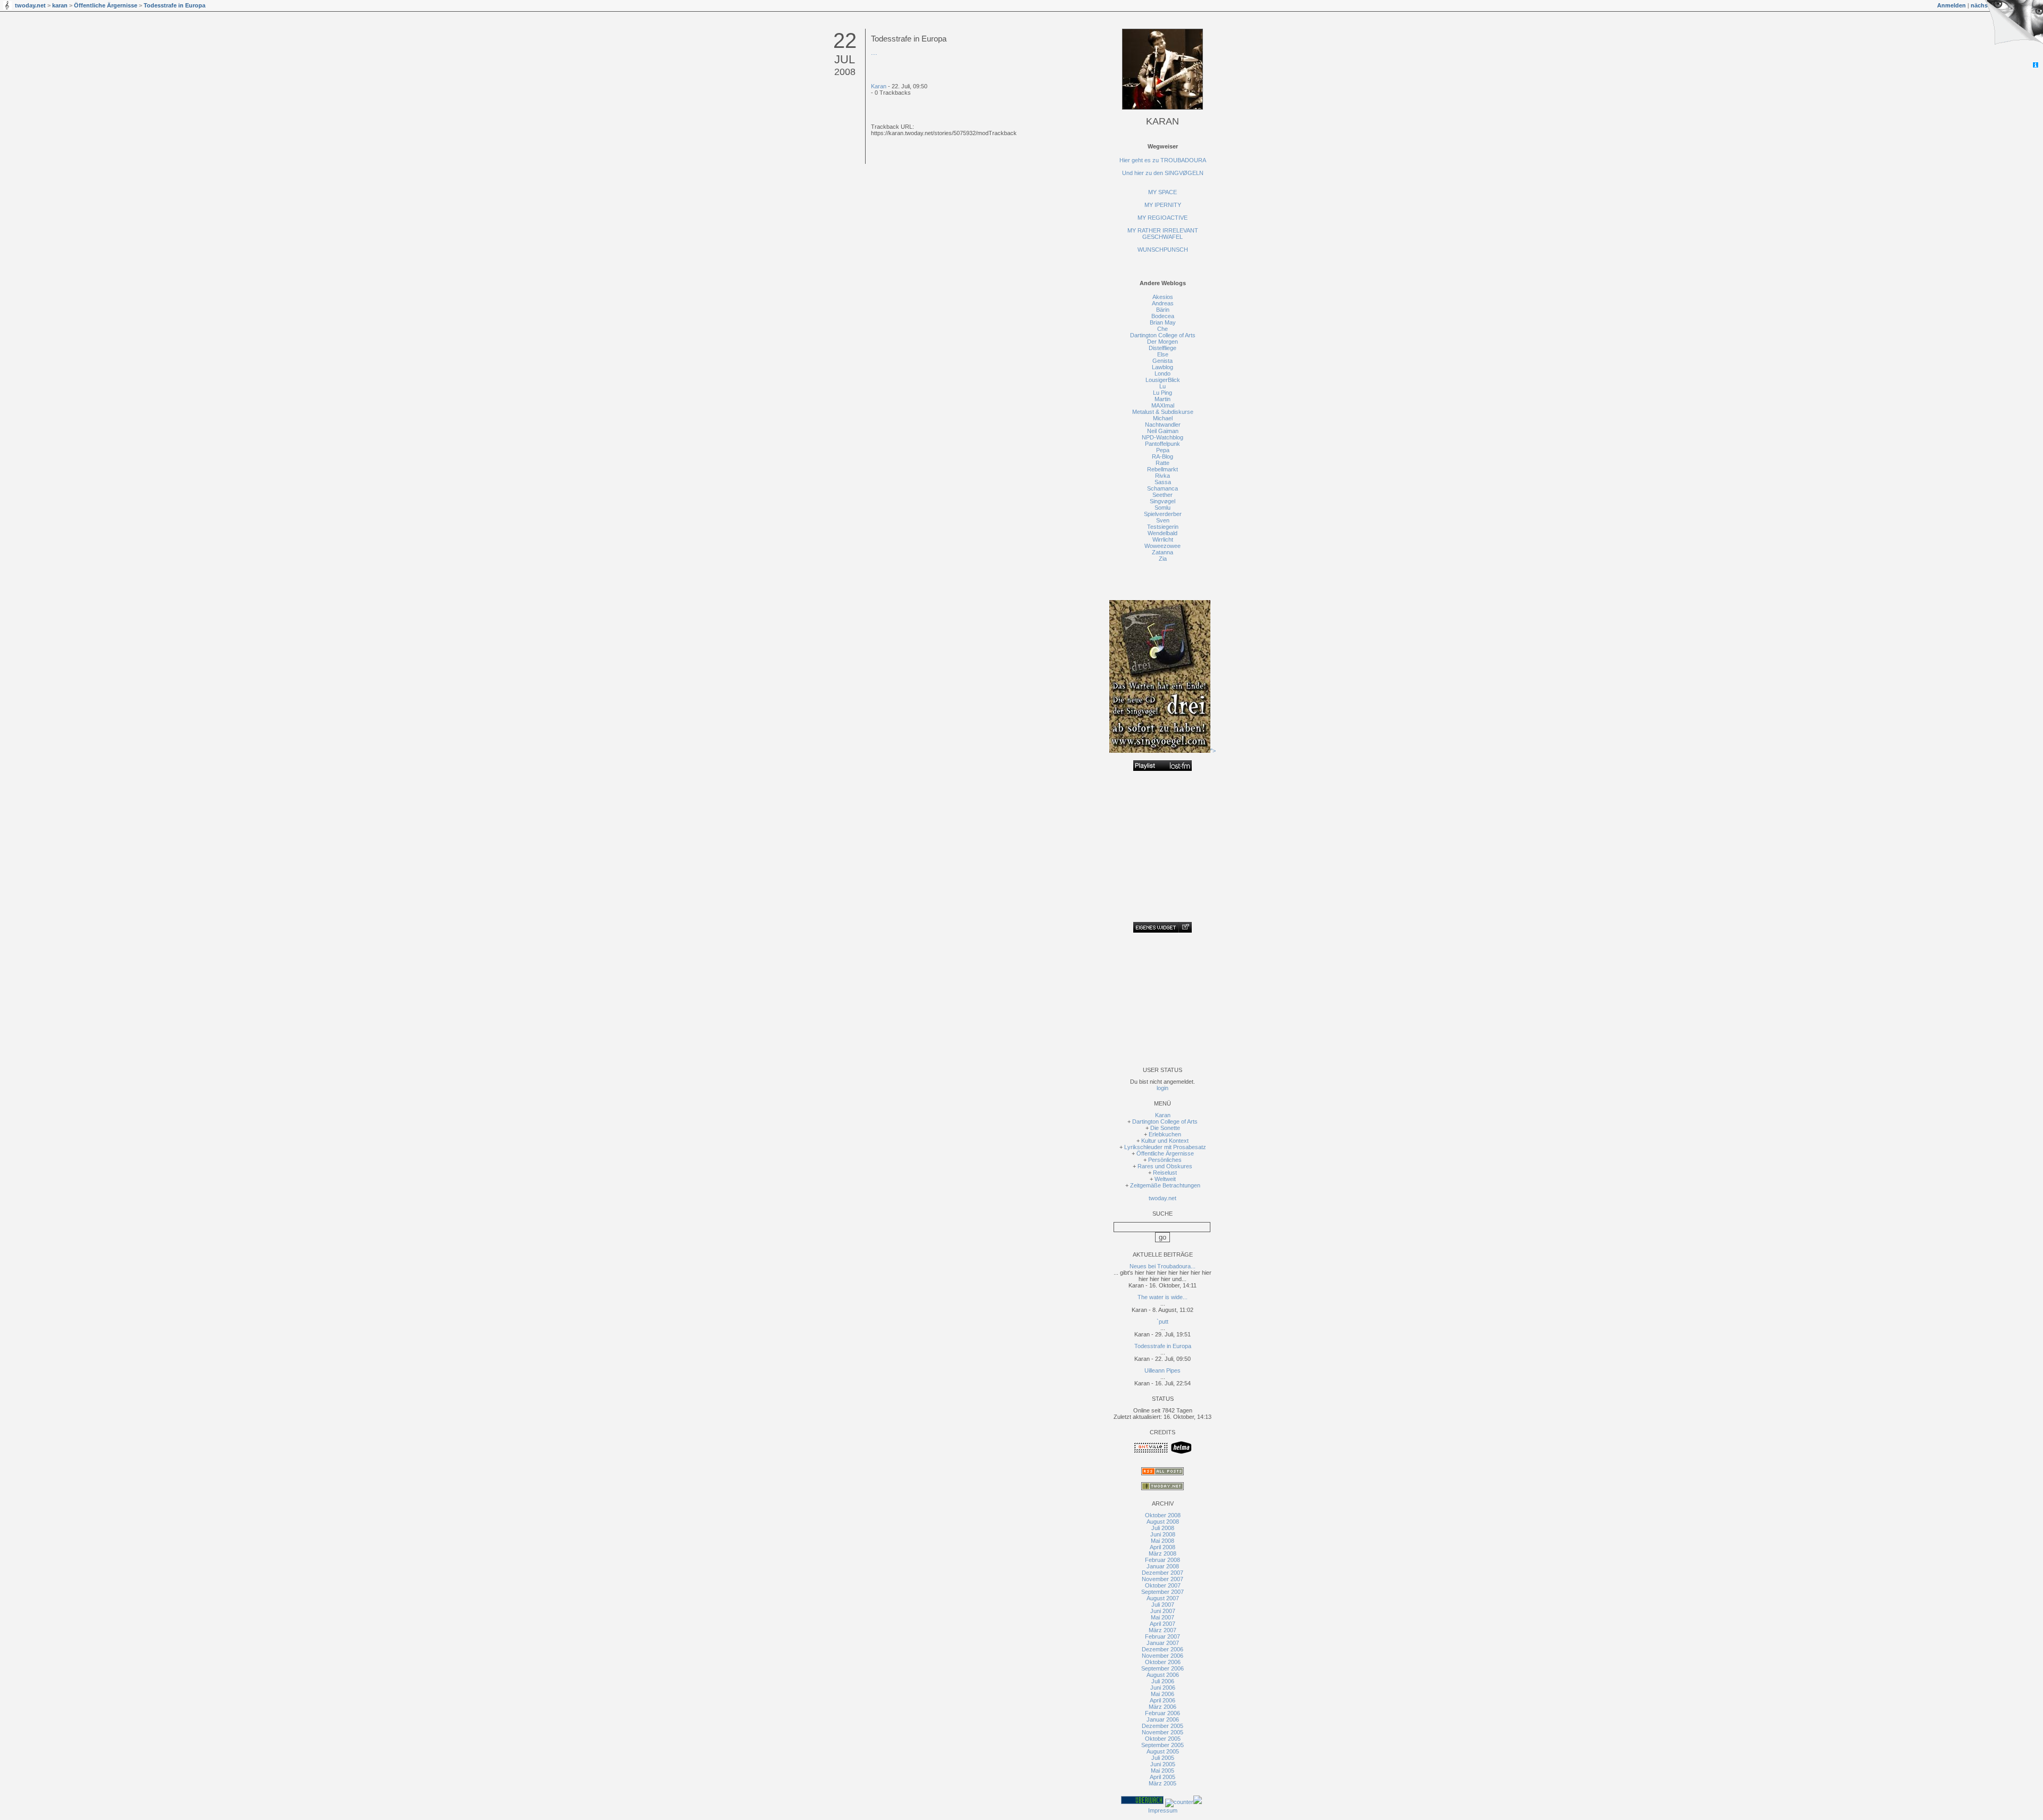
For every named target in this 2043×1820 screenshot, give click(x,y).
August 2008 (1163, 1522)
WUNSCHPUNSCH (1163, 250)
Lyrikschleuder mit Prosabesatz (1165, 1147)
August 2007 (1163, 1598)
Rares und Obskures (1165, 1166)
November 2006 (1162, 1656)
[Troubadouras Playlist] (1162, 766)
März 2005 (1162, 1783)
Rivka (1162, 476)
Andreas (1163, 303)
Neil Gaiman (1163, 431)
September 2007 (1162, 1592)
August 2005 (1163, 1751)
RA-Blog (1162, 456)
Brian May (1163, 322)
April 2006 (1162, 1700)
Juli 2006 (1163, 1681)
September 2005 (1162, 1745)
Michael (1163, 418)
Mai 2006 (1162, 1694)
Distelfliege (1162, 348)
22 (845, 40)
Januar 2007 (1163, 1643)
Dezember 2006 (1162, 1649)
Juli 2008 (1163, 1528)
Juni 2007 (1163, 1611)
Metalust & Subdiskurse (1163, 412)
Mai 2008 (1162, 1541)
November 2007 (1162, 1579)
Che (1162, 329)
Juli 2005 (1163, 1758)
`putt (1162, 1322)
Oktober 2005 (1163, 1739)
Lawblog (1162, 367)
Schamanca (1162, 488)
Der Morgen (1162, 342)
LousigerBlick (1163, 380)
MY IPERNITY (1163, 205)
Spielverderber (1163, 514)
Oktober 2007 (1163, 1585)
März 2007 (1162, 1630)
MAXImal (1163, 405)
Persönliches (1165, 1160)
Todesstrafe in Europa (175, 5)
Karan (879, 86)
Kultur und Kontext (1165, 1141)
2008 (845, 72)
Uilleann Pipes (1162, 1370)
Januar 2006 (1163, 1719)
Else (1163, 354)
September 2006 (1162, 1668)
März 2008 (1162, 1553)
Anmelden (1951, 5)
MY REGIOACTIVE (1162, 218)
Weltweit (1165, 1179)
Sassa (1163, 482)
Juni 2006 (1163, 1688)
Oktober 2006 (1163, 1662)
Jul (845, 59)
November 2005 (1162, 1732)
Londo (1162, 373)
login (1162, 1088)
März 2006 (1162, 1707)
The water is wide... (1162, 1297)
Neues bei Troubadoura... (1162, 1266)
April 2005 (1162, 1777)
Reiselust (1165, 1173)
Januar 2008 (1163, 1566)
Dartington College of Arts (1163, 335)
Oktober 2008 (1163, 1515)
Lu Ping (1162, 393)
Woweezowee (1162, 546)
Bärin (1163, 310)
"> (1213, 751)
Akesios (1163, 297)
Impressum (1163, 1810)
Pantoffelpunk (1162, 444)
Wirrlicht (1163, 539)
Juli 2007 (1163, 1605)
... (874, 52)
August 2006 (1163, 1675)
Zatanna (1162, 552)
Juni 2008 (1163, 1534)
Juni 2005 (1163, 1764)
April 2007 (1162, 1624)
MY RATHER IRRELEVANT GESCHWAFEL (1163, 234)
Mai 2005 (1162, 1771)
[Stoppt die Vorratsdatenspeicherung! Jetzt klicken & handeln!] (2013, 31)
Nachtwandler (1163, 425)
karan (60, 5)
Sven (1163, 520)
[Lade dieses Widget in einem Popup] (1185, 927)
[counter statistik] (1198, 1802)
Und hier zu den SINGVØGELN (1163, 173)
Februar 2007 (1162, 1636)
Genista (1162, 361)
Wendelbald (1162, 533)
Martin (1162, 399)
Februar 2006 (1162, 1713)
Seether (1162, 495)
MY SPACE (1162, 192)
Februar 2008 (1162, 1560)
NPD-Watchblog (1162, 437)
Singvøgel (1162, 501)
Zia (1163, 559)
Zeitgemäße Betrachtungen (1165, 1185)
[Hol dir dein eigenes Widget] (1156, 927)
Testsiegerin (1163, 527)
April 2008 (1162, 1547)
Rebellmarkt (1162, 469)
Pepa (1163, 450)
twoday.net (30, 5)
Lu (1162, 386)
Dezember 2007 (1162, 1573)
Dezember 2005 (1162, 1726)
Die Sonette (1165, 1128)
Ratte (1162, 463)
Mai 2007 (1162, 1617)
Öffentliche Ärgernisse (106, 5)
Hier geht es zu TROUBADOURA (1163, 160)
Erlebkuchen (1165, 1134)
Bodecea (1163, 316)
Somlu (1162, 508)
